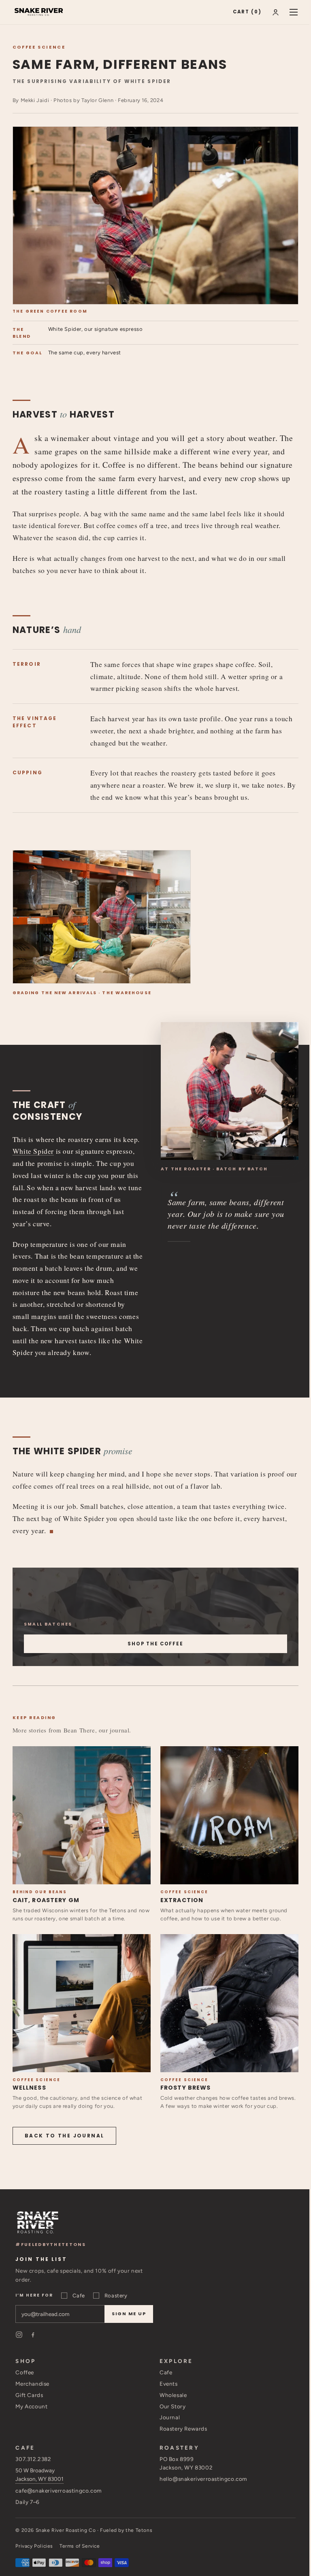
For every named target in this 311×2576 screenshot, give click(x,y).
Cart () (247, 12)
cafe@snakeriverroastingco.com (58, 2491)
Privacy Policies (34, 2546)
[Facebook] (33, 2335)
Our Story (173, 2406)
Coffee (25, 2372)
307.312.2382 (33, 2459)
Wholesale (173, 2395)
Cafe (79, 2296)
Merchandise (32, 2384)
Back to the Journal (65, 2136)
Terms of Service (80, 2546)
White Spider (33, 1151)
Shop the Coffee (155, 1644)
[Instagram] (19, 2335)
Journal (170, 2417)
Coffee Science (39, 47)
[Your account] (276, 12)
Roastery (116, 2296)
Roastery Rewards (183, 2429)
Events (169, 2384)
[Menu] (294, 12)
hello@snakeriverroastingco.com (203, 2479)
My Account (31, 2406)
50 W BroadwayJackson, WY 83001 (39, 2475)
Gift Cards (29, 2395)
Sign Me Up (129, 2314)
